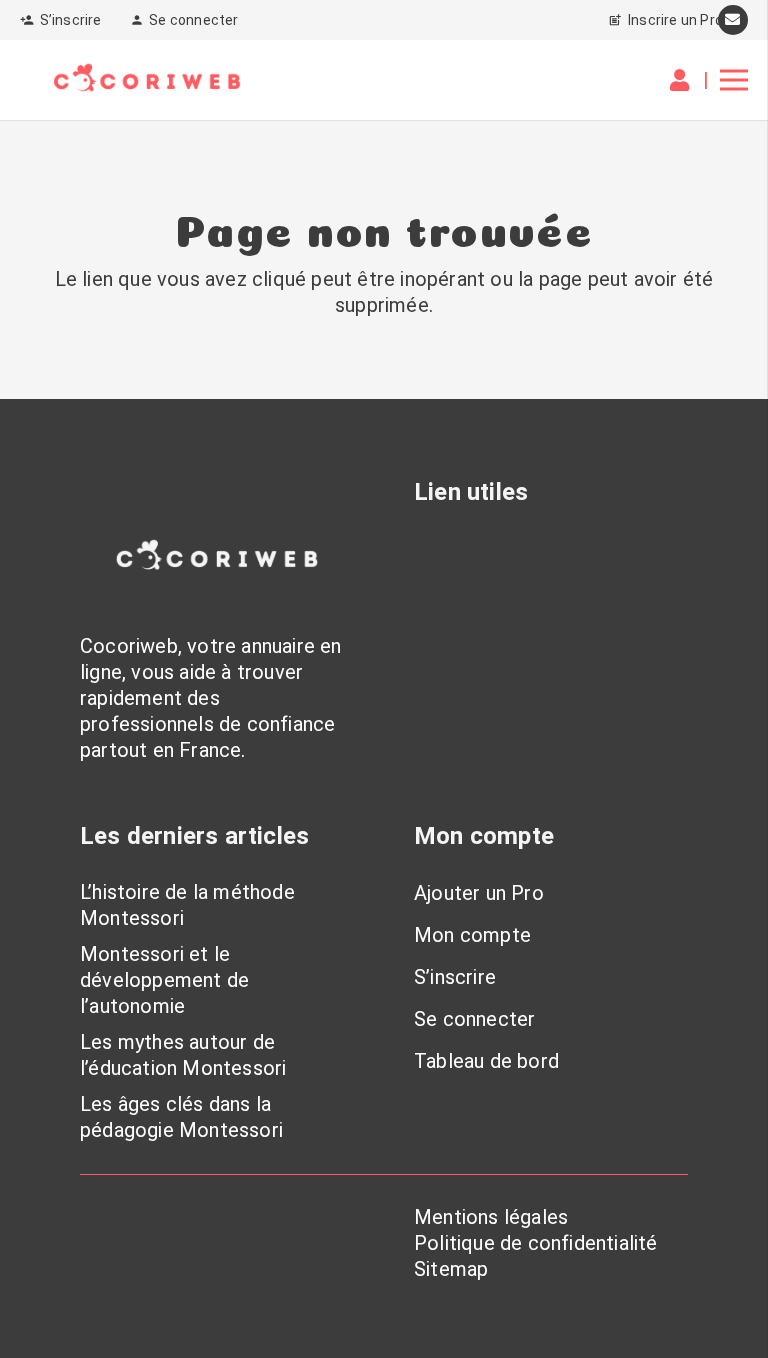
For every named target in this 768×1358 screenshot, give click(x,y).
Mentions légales (491, 1217)
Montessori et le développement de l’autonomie (164, 980)
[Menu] (734, 80)
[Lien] (684, 80)
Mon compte (472, 935)
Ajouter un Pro (479, 893)
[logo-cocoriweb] (147, 80)
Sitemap (451, 1269)
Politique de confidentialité (536, 1243)
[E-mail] (733, 20)
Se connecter (474, 1019)
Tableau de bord (486, 1061)
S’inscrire (455, 977)
